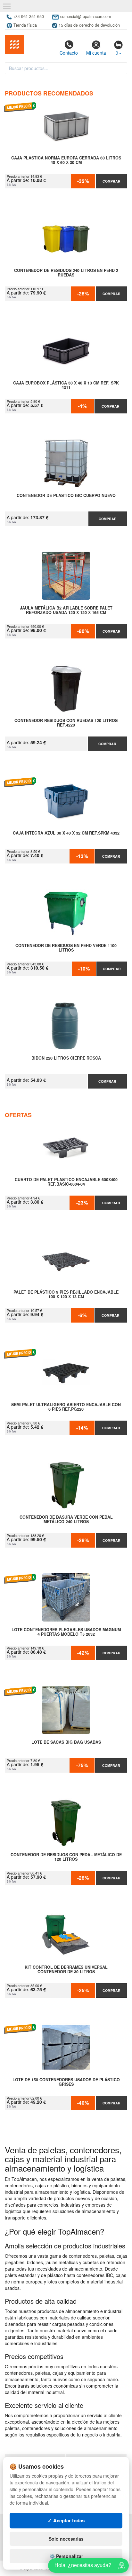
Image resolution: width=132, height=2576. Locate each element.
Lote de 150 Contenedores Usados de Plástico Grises (66, 2082)
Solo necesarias (66, 2539)
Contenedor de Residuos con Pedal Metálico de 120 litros (66, 1857)
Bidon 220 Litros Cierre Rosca (66, 1058)
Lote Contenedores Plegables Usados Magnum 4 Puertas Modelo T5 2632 (66, 1632)
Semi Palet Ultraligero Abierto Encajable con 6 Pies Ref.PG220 (66, 1407)
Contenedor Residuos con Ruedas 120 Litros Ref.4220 (66, 723)
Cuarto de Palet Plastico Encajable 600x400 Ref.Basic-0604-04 (66, 1182)
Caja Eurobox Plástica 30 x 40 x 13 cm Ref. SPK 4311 (66, 385)
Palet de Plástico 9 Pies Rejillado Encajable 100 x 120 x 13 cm (66, 1295)
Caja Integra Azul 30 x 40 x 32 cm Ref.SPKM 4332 (66, 833)
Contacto (69, 53)
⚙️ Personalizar (66, 2556)
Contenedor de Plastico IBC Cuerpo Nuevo (66, 496)
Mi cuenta (96, 53)
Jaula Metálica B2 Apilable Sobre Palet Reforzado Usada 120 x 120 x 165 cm (66, 610)
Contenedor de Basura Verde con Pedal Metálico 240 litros (66, 1520)
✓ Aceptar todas (66, 2520)
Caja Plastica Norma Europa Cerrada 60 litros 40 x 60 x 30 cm (66, 160)
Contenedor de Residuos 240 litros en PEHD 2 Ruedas (66, 273)
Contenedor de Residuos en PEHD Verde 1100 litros (66, 948)
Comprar (111, 181)
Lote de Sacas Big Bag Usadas (66, 1742)
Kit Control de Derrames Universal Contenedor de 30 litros (66, 1970)
